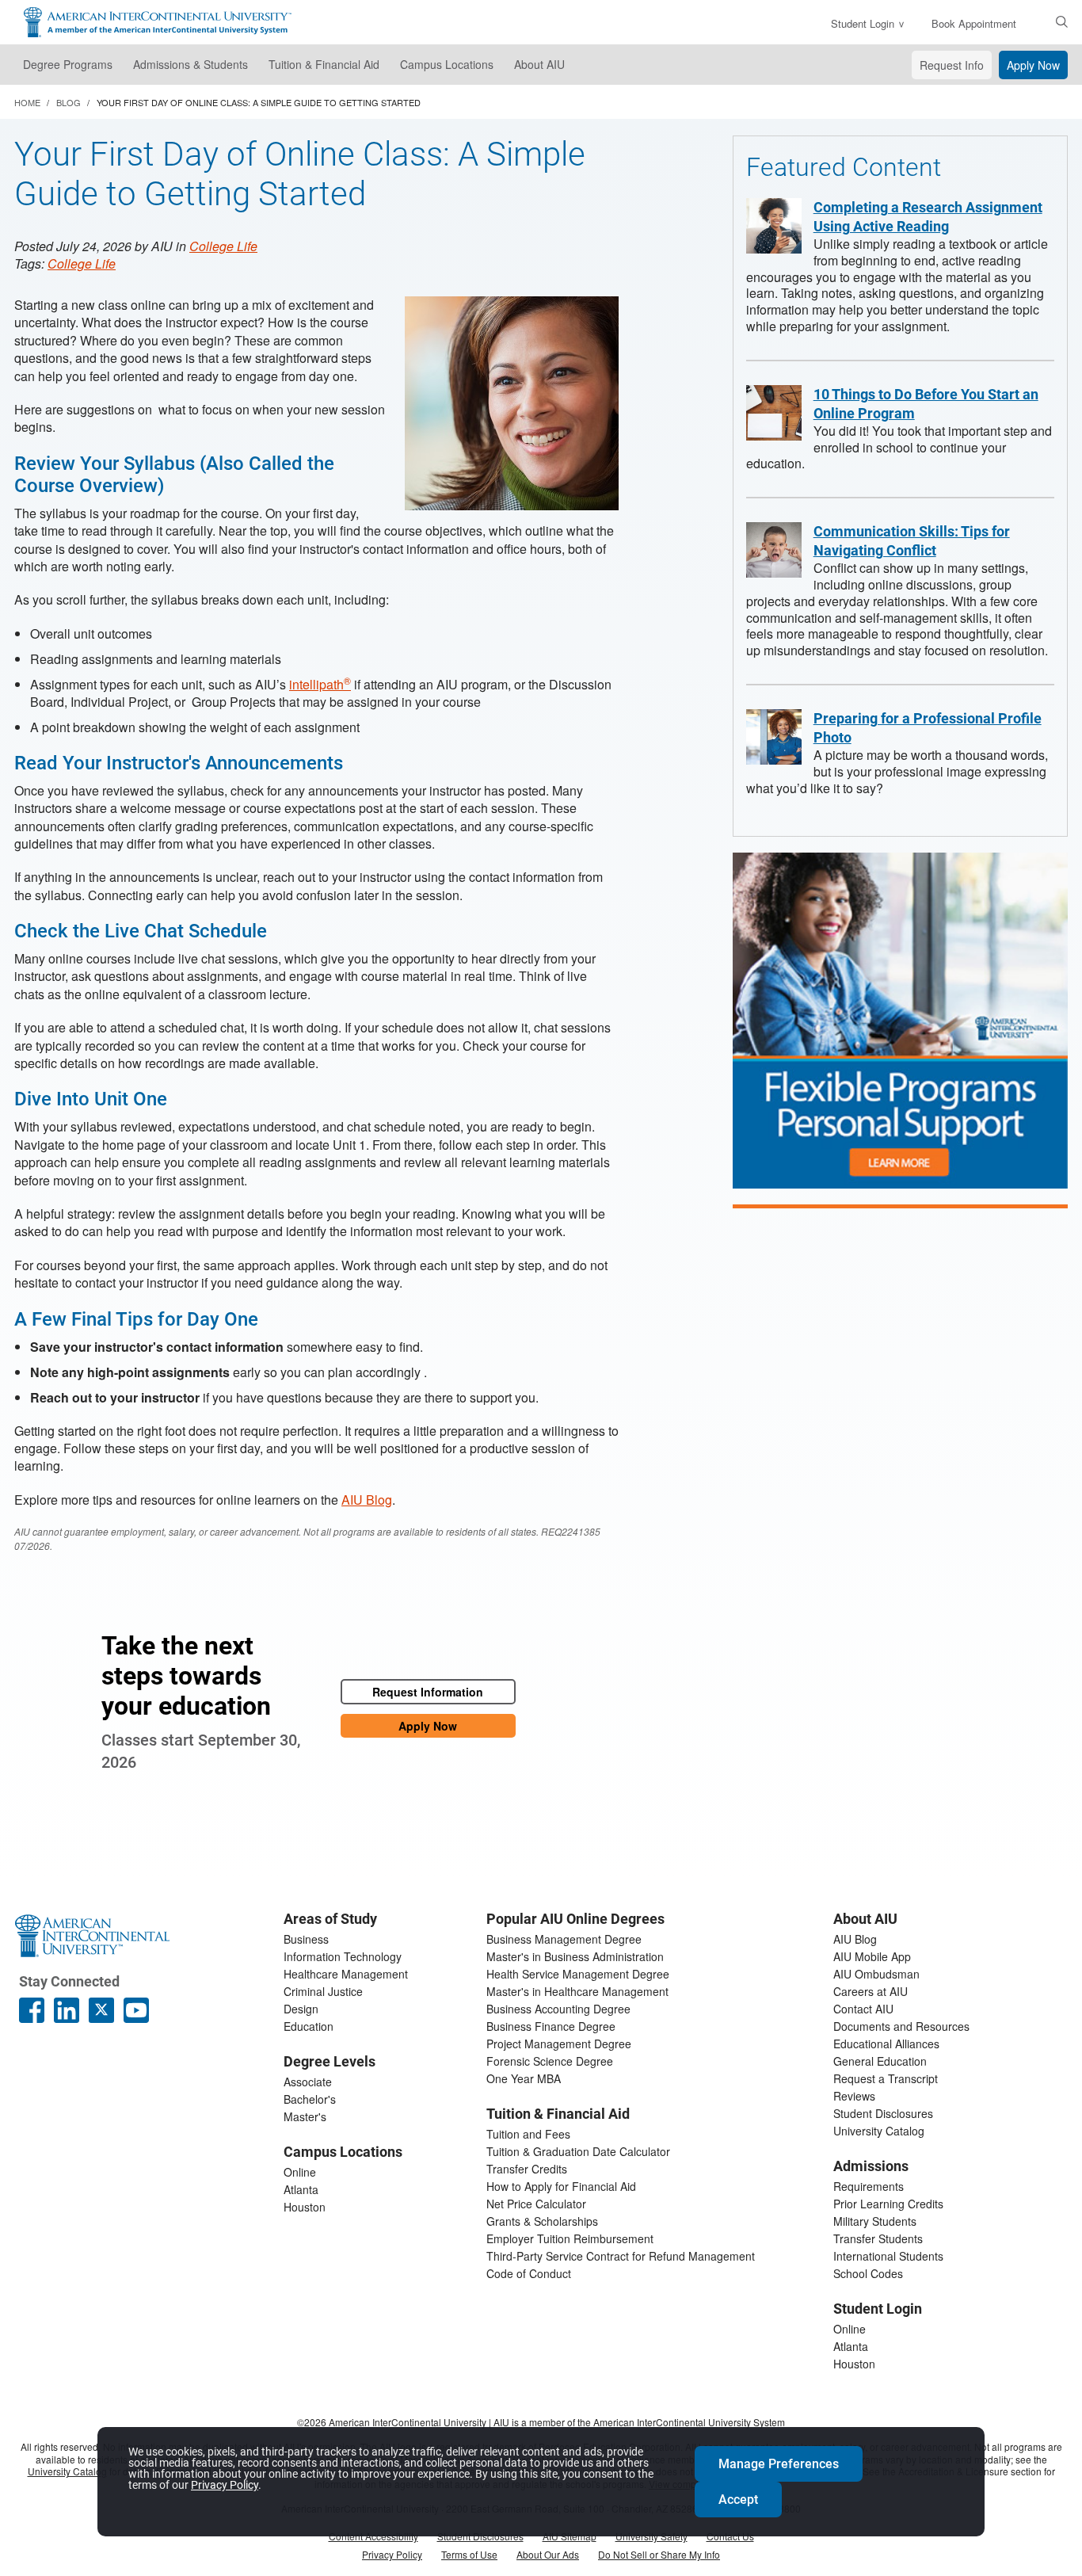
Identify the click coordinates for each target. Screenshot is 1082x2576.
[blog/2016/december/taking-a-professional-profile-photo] (774, 737)
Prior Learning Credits (888, 2204)
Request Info (952, 65)
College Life (223, 246)
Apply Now (1033, 65)
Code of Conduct (529, 2273)
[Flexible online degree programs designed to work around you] (900, 1020)
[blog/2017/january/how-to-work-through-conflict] (774, 550)
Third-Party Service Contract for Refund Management (621, 2256)
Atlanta (301, 2189)
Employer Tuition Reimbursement (570, 2238)
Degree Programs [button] (68, 64)
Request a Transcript (886, 2078)
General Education (880, 2061)
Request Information (428, 1692)
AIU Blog (367, 1500)
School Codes (868, 2273)
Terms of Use (469, 2554)
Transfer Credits (527, 2169)
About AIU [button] (539, 64)
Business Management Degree (564, 1939)
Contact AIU (863, 2009)
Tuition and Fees (528, 2134)
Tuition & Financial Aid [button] (324, 64)
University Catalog (879, 2131)
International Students (888, 2256)
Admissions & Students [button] (190, 64)
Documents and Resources (901, 2026)
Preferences (779, 2464)
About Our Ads (548, 2554)
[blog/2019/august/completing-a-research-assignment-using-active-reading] (774, 226)
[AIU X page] (101, 2010)
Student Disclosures (883, 2113)
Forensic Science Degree (550, 2061)
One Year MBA (524, 2078)
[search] (1062, 21)
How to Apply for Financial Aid (561, 2186)
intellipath (320, 684)
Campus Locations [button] (447, 64)
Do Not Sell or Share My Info (659, 2554)
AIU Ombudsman (876, 1974)
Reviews (854, 2096)
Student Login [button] (863, 23)
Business (306, 1939)
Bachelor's (310, 2099)
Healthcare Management (346, 1974)
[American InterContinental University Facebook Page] (32, 2010)
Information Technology (343, 1956)
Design (301, 2009)
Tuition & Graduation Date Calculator (578, 2151)
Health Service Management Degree (578, 1974)
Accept (738, 2500)
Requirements (869, 2186)
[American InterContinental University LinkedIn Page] (67, 2010)
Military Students (875, 2221)
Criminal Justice (323, 1991)
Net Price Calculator (536, 2204)
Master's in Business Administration (575, 1956)
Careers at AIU (871, 1991)
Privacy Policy (392, 2554)
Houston (305, 2207)
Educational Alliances (886, 2044)
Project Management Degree (559, 2044)
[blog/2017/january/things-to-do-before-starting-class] (774, 413)
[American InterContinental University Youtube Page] (136, 2010)
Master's (305, 2116)
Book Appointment (974, 23)
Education (309, 2026)
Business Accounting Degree (558, 2009)
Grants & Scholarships (542, 2221)
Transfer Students (878, 2238)
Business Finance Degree (551, 2026)
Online (300, 2172)
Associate (308, 2082)
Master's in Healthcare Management (577, 1991)
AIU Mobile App (872, 1956)
